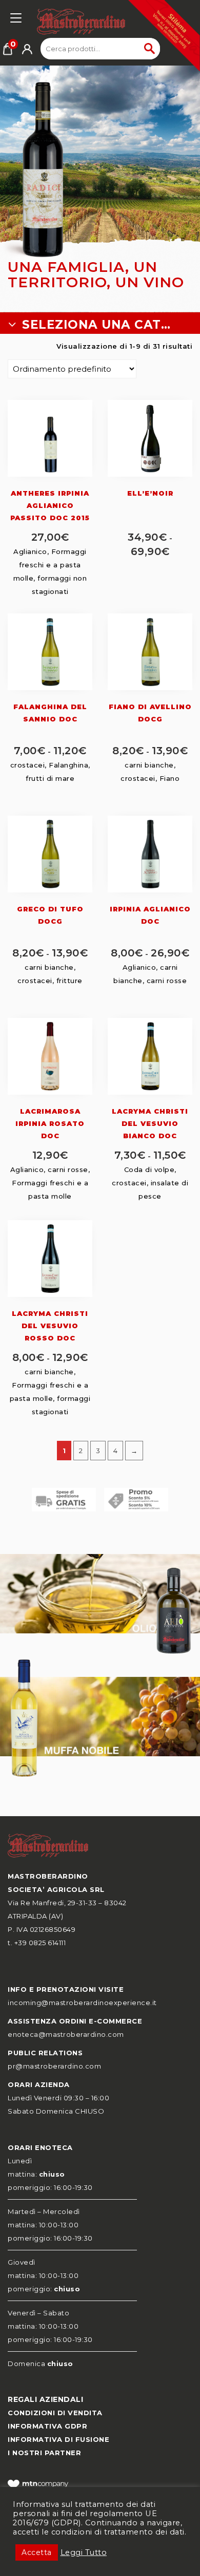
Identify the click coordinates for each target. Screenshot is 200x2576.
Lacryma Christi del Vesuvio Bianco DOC (150, 1123)
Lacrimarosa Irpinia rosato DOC (50, 1123)
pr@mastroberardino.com (54, 2066)
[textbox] (100, 325)
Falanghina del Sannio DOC (50, 713)
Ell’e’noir (150, 493)
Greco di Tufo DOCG (50, 915)
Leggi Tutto (84, 2552)
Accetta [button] (37, 2552)
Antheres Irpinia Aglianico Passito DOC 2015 (50, 505)
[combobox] (100, 325)
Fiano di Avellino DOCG (150, 713)
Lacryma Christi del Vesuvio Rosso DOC (50, 1326)
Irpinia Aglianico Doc (150, 915)
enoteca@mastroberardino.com (66, 2034)
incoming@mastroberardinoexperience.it (82, 2003)
